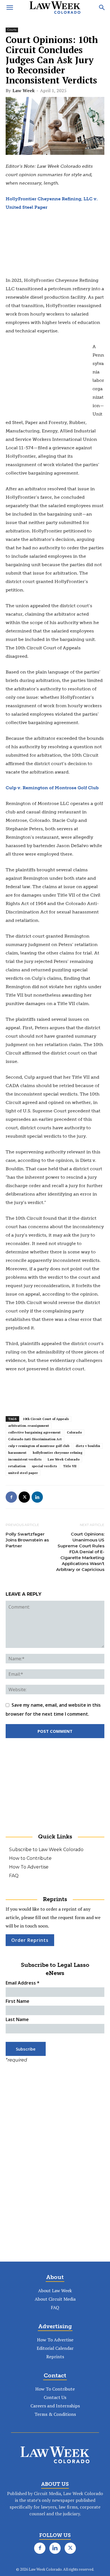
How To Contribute (55, 2389)
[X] (24, 1497)
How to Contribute (30, 1858)
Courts (12, 30)
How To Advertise (29, 1867)
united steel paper (23, 1473)
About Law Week (55, 2291)
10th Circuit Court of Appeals (46, 1419)
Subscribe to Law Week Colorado (46, 1850)
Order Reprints (30, 1940)
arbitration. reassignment (29, 1426)
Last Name (17, 2019)
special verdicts (44, 1466)
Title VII (70, 1466)
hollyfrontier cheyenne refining (58, 1453)
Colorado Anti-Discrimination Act (35, 1439)
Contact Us (55, 2397)
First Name (17, 2001)
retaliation (17, 1466)
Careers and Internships (55, 2406)
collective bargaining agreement (34, 1432)
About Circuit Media (55, 2299)
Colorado (74, 1432)
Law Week (24, 90)
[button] (10, 8)
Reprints (55, 2357)
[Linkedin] (37, 1497)
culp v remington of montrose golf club (39, 1446)
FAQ (14, 1876)
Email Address (23, 1983)
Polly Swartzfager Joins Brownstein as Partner (27, 1540)
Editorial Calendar (55, 2348)
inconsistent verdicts (25, 1459)
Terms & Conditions (55, 2414)
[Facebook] (11, 1497)
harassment (17, 1453)
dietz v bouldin (88, 1446)
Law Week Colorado (64, 1459)
